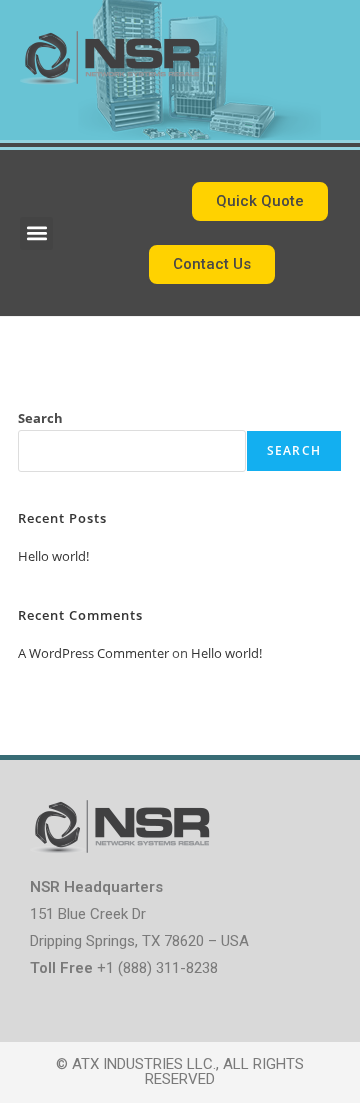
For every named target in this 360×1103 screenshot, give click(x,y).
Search (40, 418)
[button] (36, 233)
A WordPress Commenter (93, 653)
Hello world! (53, 556)
